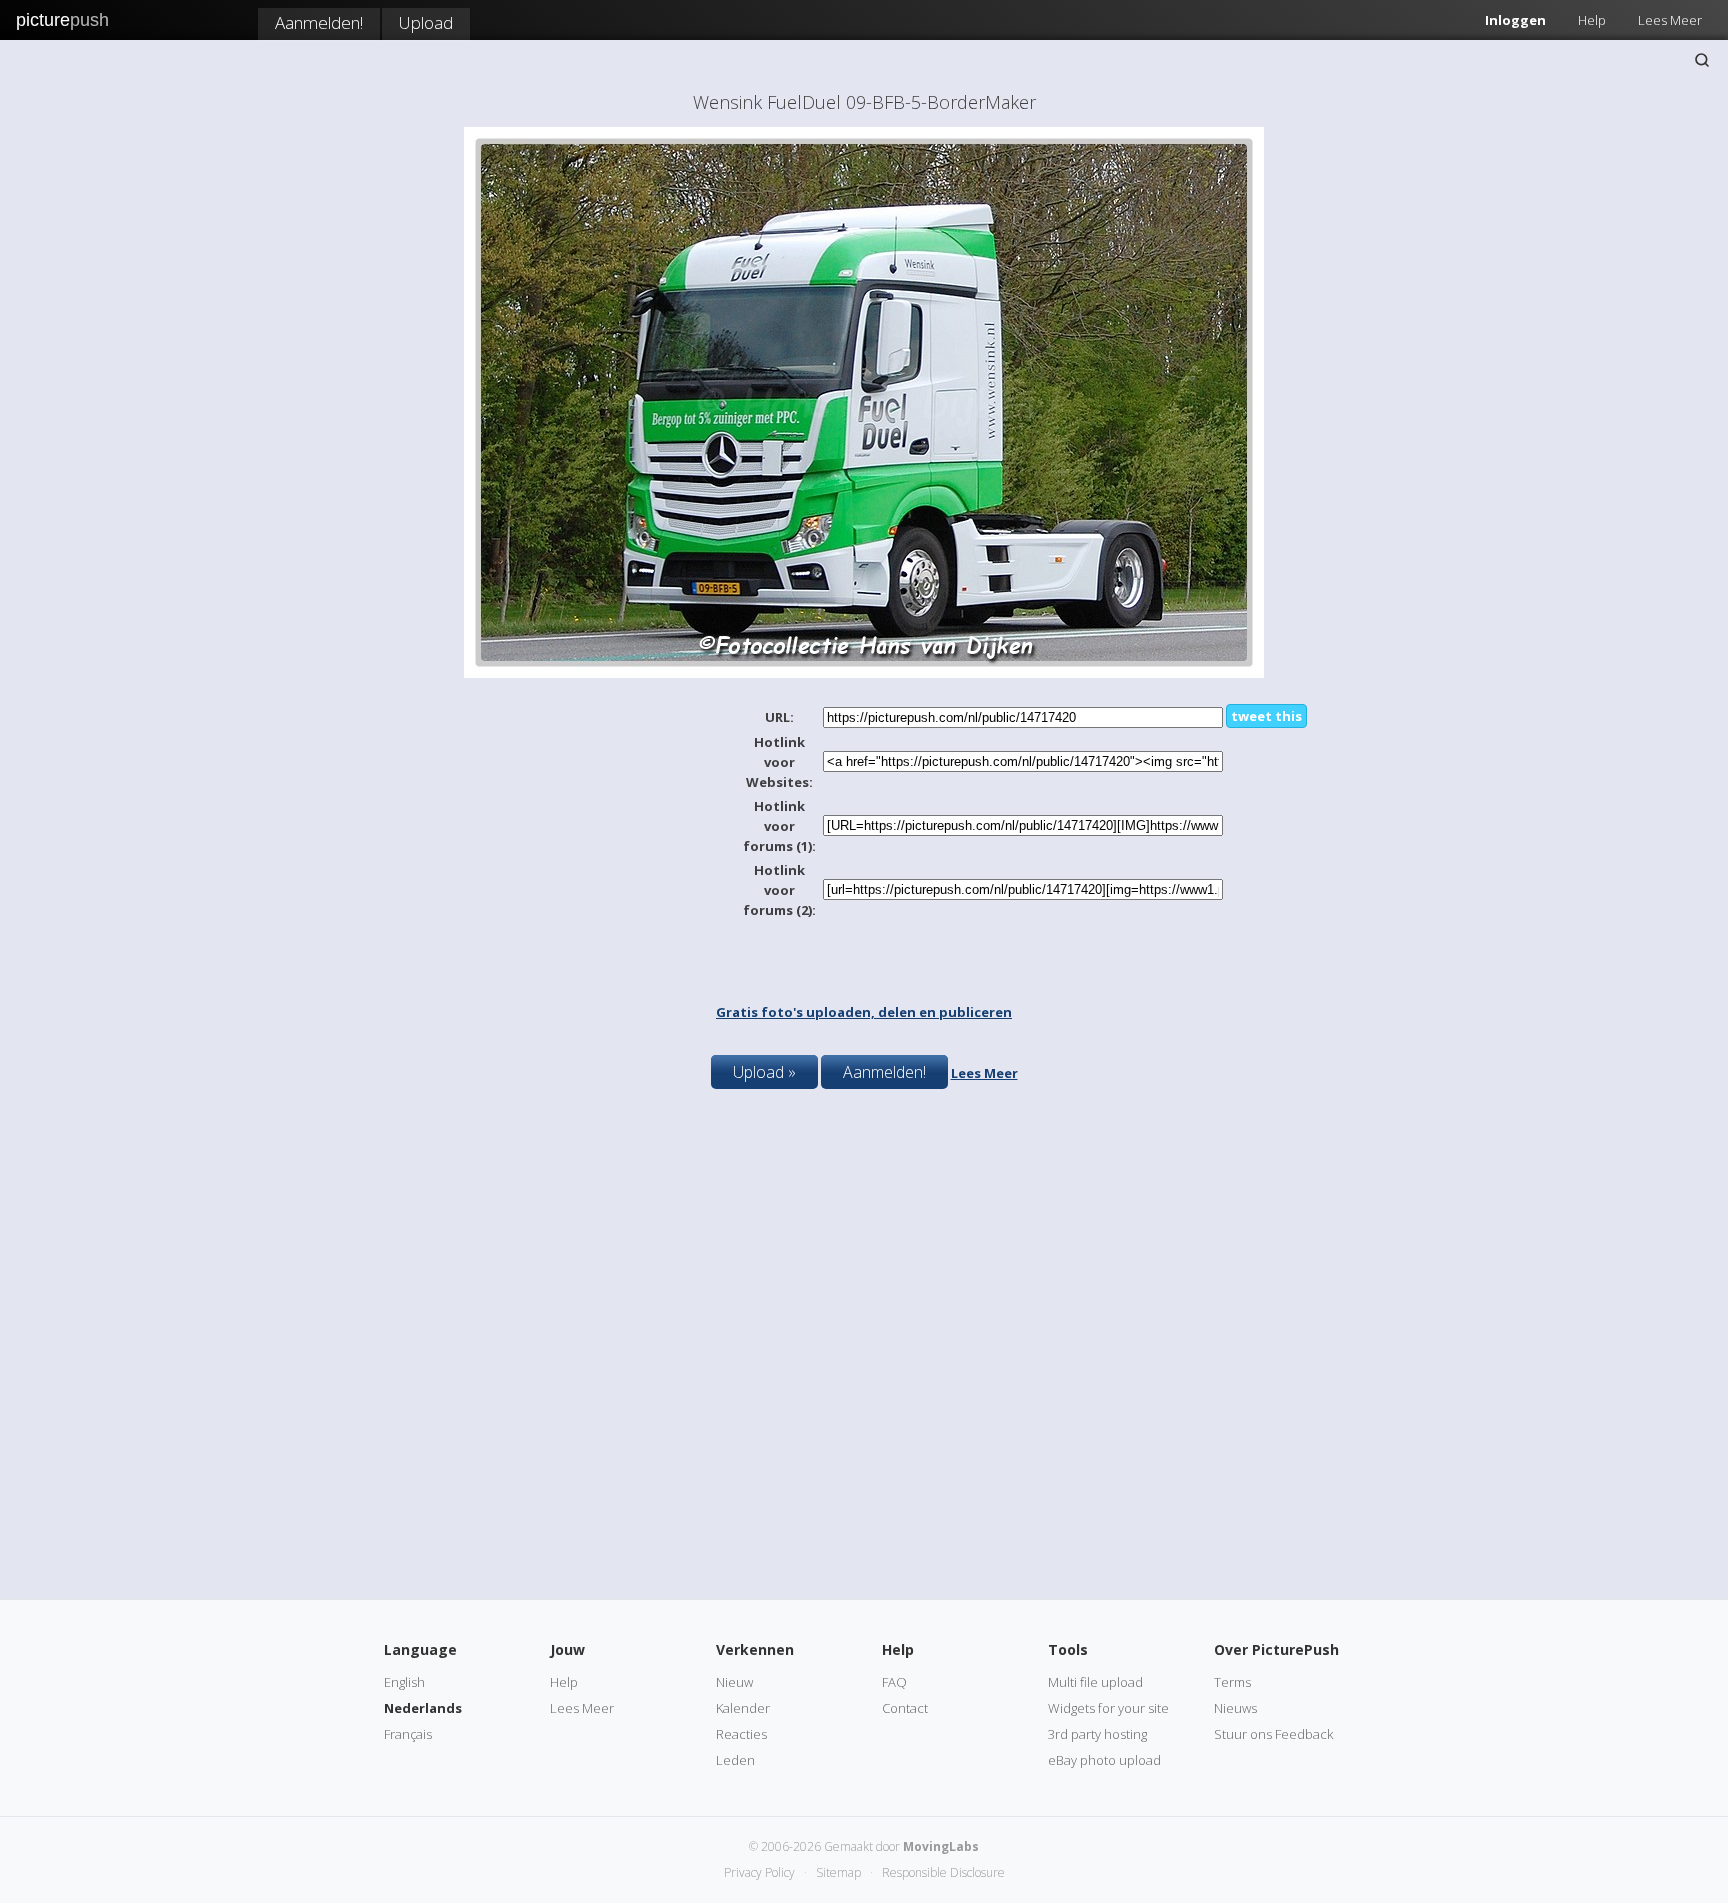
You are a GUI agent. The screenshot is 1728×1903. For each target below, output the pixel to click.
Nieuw (734, 1682)
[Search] (1702, 60)
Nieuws (1235, 1708)
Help (1592, 20)
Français (408, 1734)
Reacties (741, 1734)
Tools (1068, 1649)
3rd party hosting (1097, 1734)
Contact (905, 1708)
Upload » (764, 1072)
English (404, 1682)
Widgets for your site (1108, 1708)
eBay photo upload (1104, 1760)
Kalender (743, 1708)
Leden (735, 1760)
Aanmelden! (319, 22)
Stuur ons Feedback (1273, 1734)
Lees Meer (1670, 20)
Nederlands (423, 1708)
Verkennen (755, 1649)
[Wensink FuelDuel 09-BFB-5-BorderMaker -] (864, 673)
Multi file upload (1095, 1682)
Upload (426, 22)
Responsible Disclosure (943, 1872)
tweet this (1266, 716)
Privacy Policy (759, 1872)
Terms (1232, 1682)
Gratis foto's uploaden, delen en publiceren (864, 1012)
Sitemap (838, 1872)
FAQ (894, 1682)
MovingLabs (941, 1846)
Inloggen (1515, 20)
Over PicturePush (1276, 1649)
